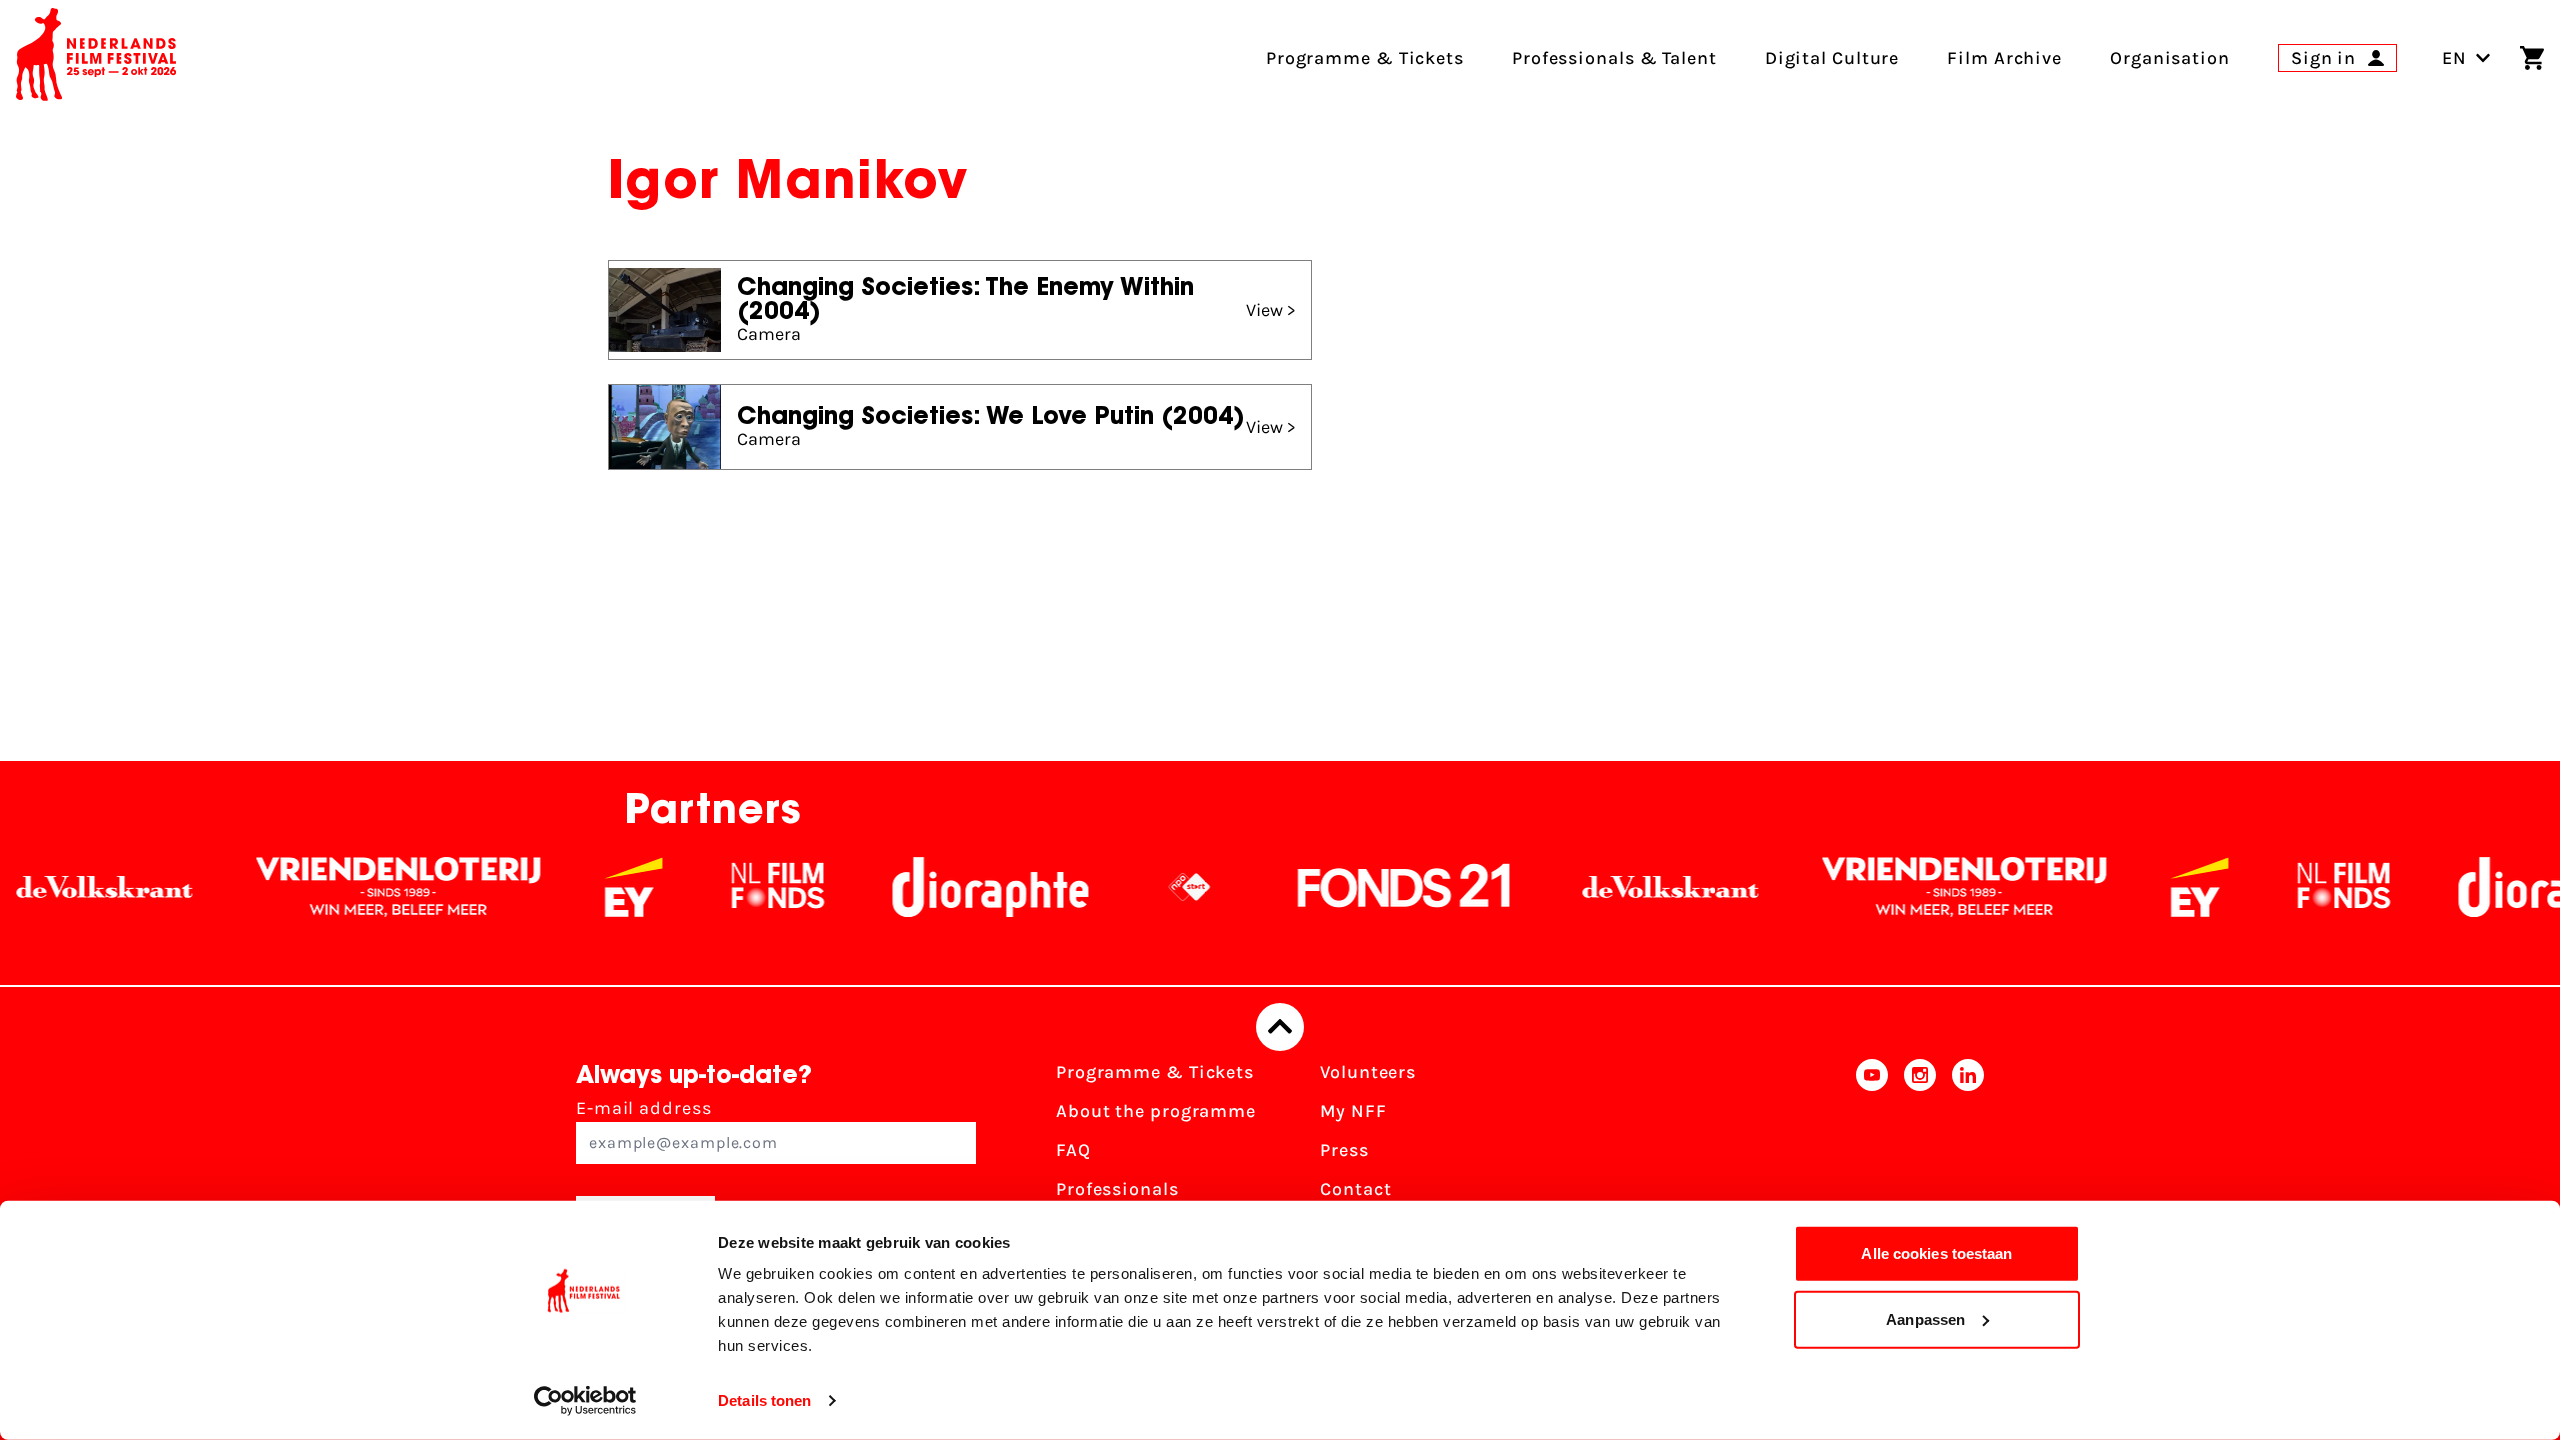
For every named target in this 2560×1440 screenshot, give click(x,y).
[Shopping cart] (2532, 58)
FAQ (1073, 1150)
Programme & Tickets (1155, 1072)
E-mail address (644, 1108)
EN (2454, 58)
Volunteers (1368, 1072)
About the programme (1156, 1111)
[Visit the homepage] (96, 58)
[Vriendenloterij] (337, 887)
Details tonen (764, 1400)
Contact (1355, 1189)
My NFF (1353, 1111)
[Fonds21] (1343, 887)
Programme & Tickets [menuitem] (1365, 58)
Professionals (1117, 1189)
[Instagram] (1920, 1156)
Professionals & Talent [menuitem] (1614, 58)
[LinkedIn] (1968, 1156)
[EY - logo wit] (572, 887)
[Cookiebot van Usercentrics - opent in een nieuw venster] (585, 1401)
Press (1344, 1150)
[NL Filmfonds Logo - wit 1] (716, 887)
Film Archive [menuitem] (2004, 58)
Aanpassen (1925, 1318)
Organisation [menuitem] (2170, 58)
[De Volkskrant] (1609, 887)
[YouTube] (1872, 1156)
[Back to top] (1280, 1027)
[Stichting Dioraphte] (929, 887)
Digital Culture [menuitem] (1832, 58)
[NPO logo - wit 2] (1128, 887)
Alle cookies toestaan (1936, 1253)
